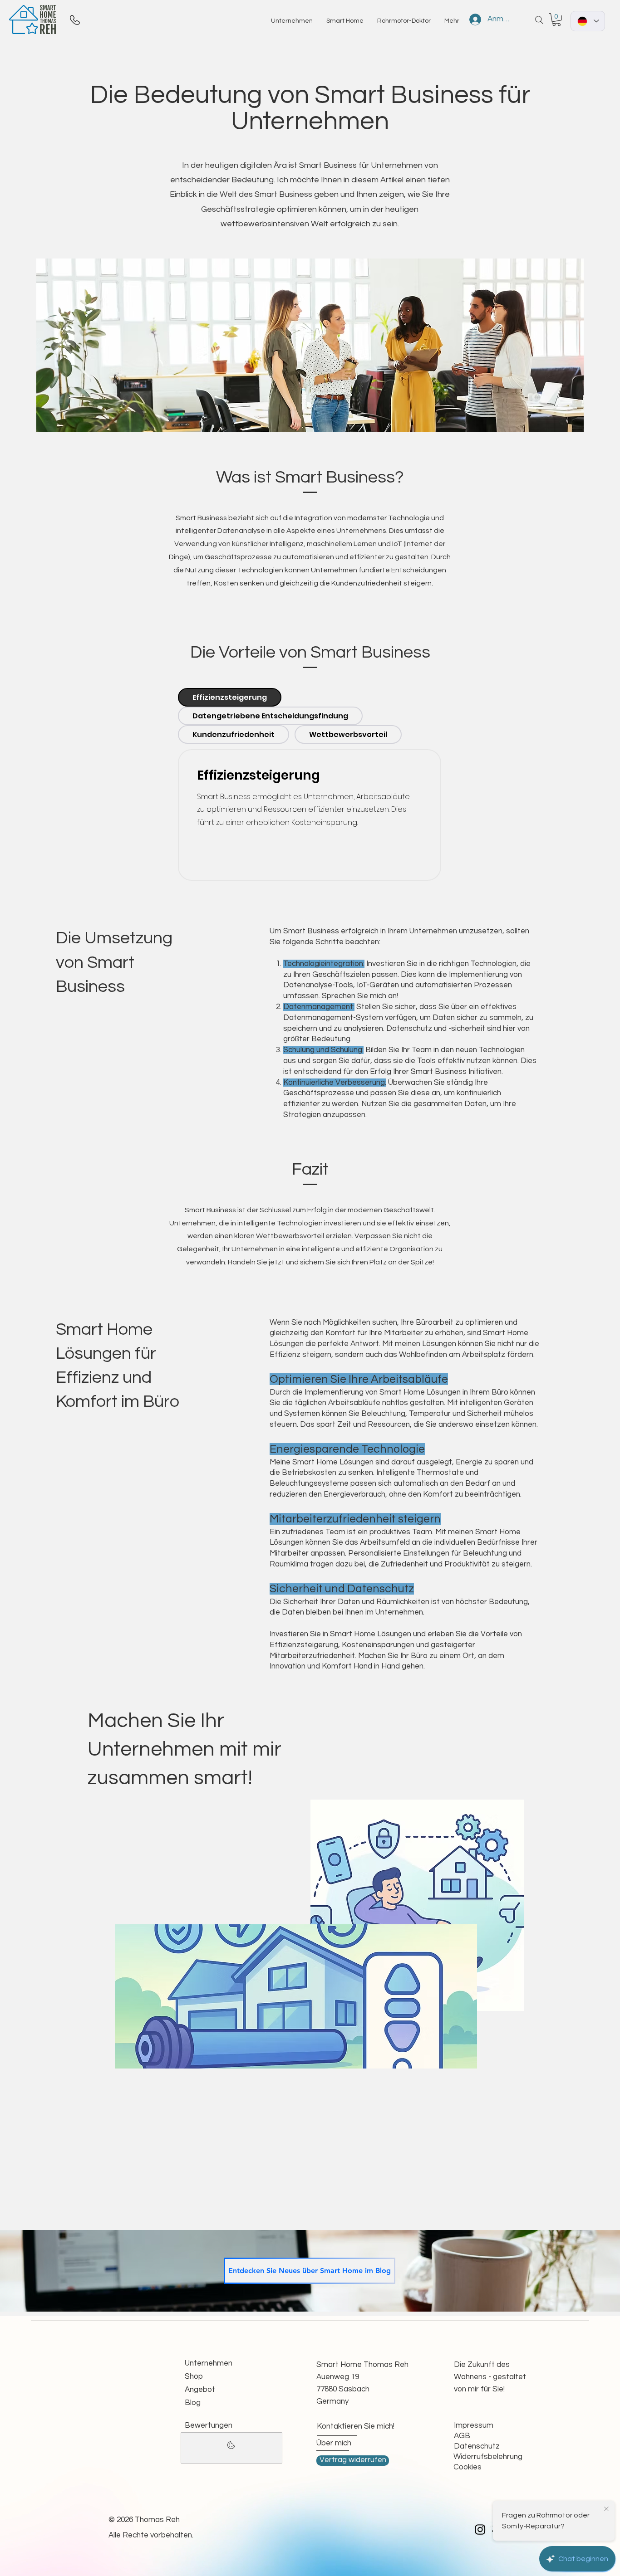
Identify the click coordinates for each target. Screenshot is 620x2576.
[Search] (539, 20)
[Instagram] (480, 2529)
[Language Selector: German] (588, 21)
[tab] (230, 697)
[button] (556, 20)
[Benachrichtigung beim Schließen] (606, 2509)
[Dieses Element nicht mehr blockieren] (231, 2448)
